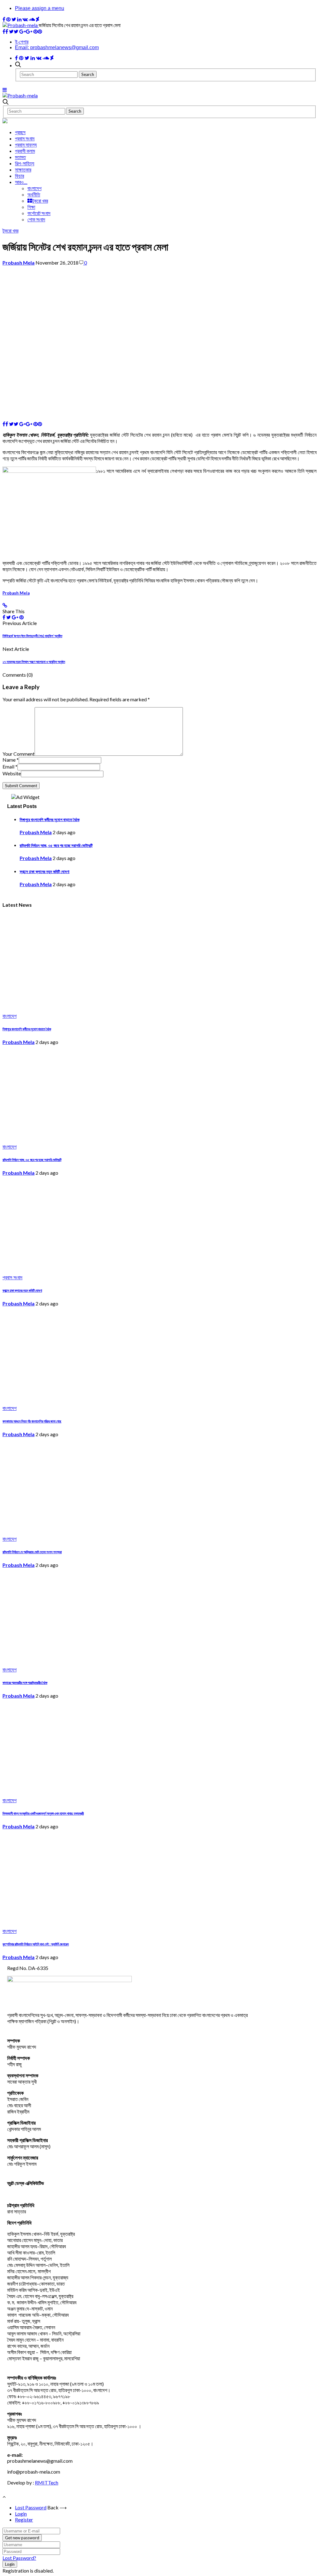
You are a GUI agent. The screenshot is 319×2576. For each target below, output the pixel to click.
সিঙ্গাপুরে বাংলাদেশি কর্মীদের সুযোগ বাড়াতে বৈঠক (50, 820)
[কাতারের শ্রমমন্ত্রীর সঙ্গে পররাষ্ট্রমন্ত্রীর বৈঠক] (91, 1659)
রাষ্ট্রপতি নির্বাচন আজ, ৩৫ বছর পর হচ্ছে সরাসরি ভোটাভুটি (56, 845)
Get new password (22, 2538)
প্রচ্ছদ (20, 132)
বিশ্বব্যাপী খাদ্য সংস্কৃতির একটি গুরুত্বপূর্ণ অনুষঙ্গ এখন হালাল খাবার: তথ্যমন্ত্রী (43, 1813)
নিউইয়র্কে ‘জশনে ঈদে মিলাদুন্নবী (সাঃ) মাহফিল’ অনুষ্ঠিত (32, 636)
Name (11, 760)
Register (24, 2520)
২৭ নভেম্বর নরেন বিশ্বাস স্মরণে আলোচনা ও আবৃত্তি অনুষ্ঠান (34, 662)
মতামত (20, 157)
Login (21, 2514)
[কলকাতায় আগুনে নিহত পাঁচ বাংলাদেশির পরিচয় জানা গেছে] (91, 1398)
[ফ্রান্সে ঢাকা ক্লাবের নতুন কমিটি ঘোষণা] (91, 1267)
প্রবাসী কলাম (25, 151)
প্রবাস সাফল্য (26, 145)
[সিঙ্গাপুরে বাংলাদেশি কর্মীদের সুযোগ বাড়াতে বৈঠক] (91, 1006)
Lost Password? (19, 2558)
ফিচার (19, 176)
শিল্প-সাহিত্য (25, 163)
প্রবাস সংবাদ (25, 138)
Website (12, 773)
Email (10, 766)
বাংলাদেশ (34, 188)
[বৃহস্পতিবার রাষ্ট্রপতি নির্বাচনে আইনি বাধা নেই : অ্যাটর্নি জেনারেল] (91, 1921)
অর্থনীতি (34, 194)
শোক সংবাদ (36, 219)
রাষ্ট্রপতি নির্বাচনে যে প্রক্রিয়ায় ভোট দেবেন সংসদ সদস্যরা (32, 1552)
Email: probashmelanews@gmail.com (57, 47)
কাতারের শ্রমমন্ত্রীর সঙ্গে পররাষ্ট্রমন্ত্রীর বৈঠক (25, 1683)
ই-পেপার (22, 42)
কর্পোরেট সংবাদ (39, 213)
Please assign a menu (40, 8)
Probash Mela (19, 263)
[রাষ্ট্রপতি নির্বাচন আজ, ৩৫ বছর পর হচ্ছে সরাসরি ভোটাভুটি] (91, 1136)
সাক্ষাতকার (23, 169)
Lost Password (31, 2507)
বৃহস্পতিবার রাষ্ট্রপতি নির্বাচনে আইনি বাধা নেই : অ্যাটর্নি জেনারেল (36, 1944)
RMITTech (47, 2482)
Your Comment (19, 754)
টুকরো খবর (40, 201)
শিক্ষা (31, 207)
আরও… (21, 182)
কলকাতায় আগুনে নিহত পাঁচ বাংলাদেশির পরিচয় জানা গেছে (32, 1421)
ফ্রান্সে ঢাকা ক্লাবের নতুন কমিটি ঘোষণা (45, 872)
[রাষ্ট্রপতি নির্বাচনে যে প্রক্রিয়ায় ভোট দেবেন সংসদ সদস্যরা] (91, 1528)
